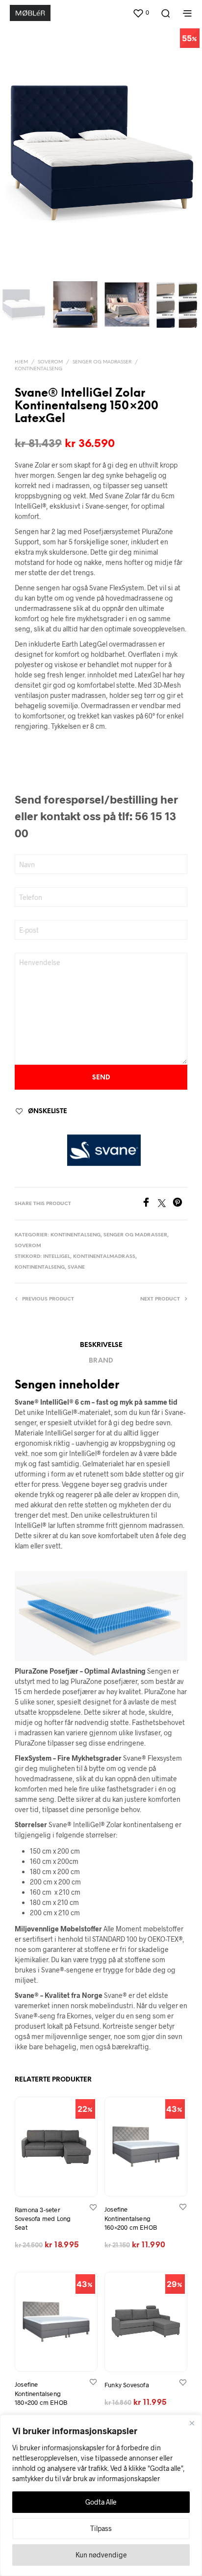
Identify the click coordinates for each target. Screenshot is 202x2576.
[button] (141, 13)
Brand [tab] (101, 1361)
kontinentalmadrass (104, 1257)
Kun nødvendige (101, 2555)
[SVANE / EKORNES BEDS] (104, 1150)
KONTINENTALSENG (38, 369)
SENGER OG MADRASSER (102, 362)
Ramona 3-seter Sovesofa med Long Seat (43, 2218)
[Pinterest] (180, 1204)
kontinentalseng (40, 1267)
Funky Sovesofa (127, 2384)
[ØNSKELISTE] (93, 2206)
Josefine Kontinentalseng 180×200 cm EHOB (41, 2393)
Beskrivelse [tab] (101, 1345)
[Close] (192, 2423)
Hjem (21, 362)
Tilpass (101, 2528)
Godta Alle (101, 2502)
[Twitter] (165, 1204)
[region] (101, 2495)
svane (76, 1267)
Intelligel (57, 1257)
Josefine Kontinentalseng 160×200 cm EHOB (131, 2218)
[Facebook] (150, 1204)
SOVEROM (50, 362)
